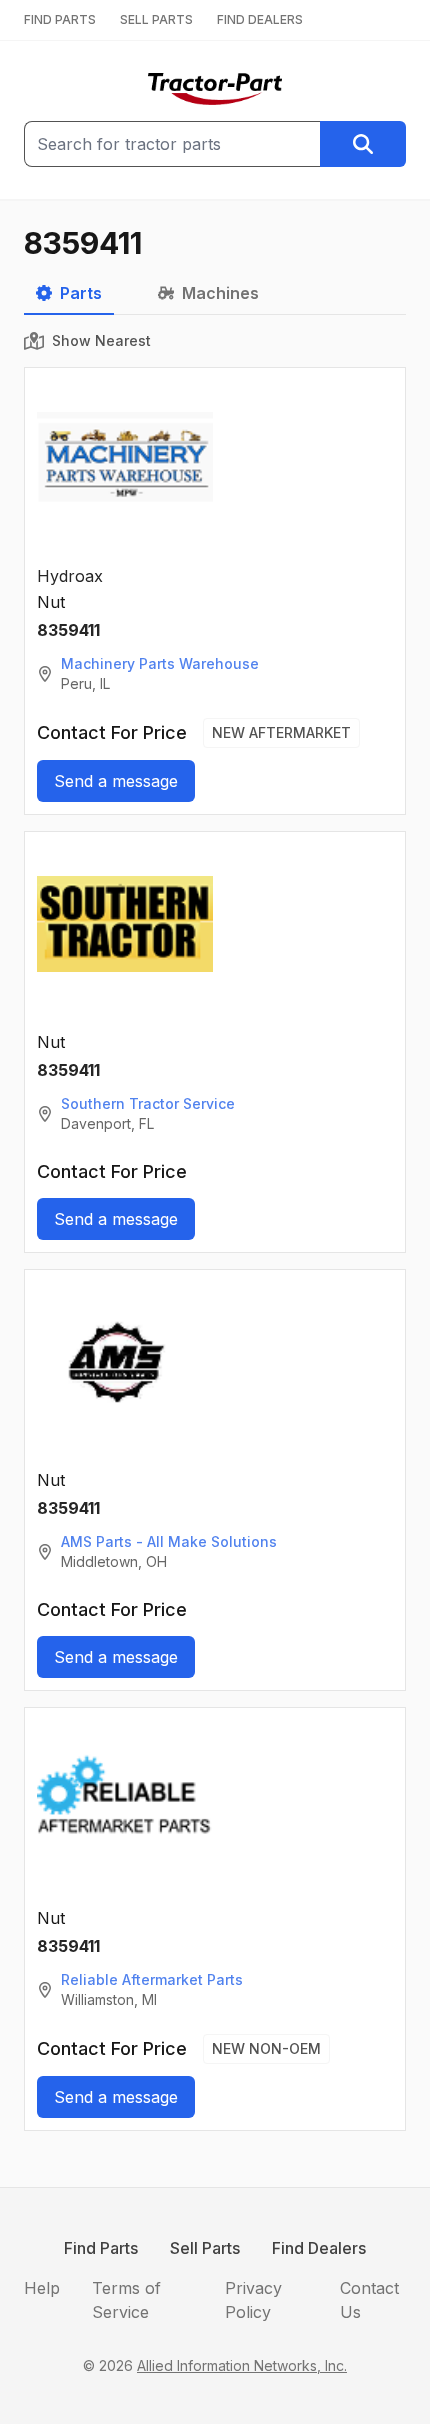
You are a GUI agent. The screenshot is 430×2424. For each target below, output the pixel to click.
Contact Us (369, 2300)
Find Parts (101, 2248)
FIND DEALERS (260, 19)
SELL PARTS (156, 19)
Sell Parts (205, 2248)
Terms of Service (126, 2300)
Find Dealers (319, 2248)
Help (42, 2288)
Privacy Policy (253, 2300)
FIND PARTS (60, 19)
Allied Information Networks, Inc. (242, 2365)
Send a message (116, 781)
